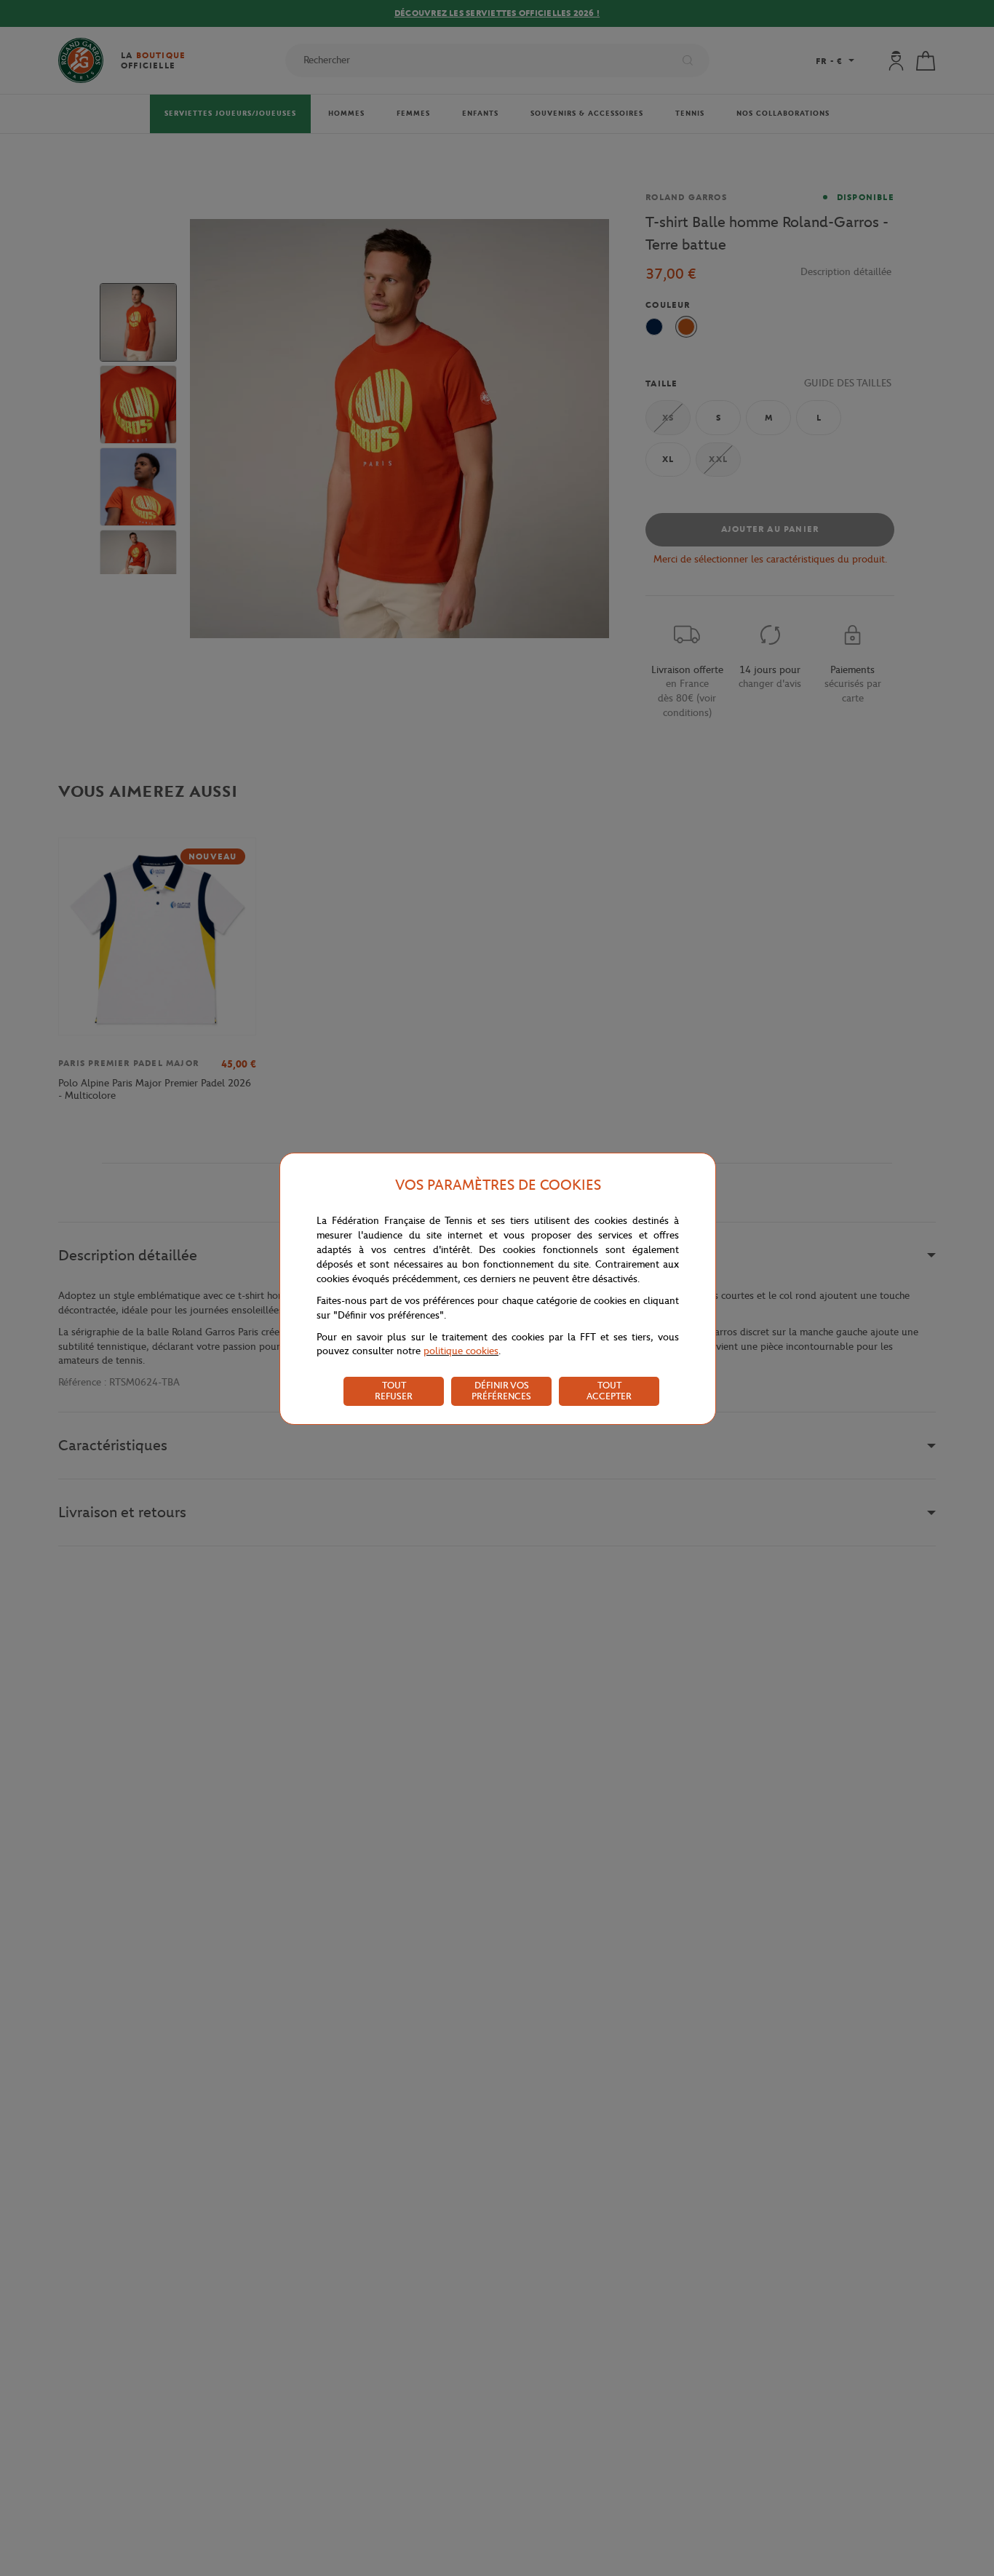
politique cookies (461, 1351)
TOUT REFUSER (394, 1391)
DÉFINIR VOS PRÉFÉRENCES (501, 1391)
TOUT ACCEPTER (609, 1391)
